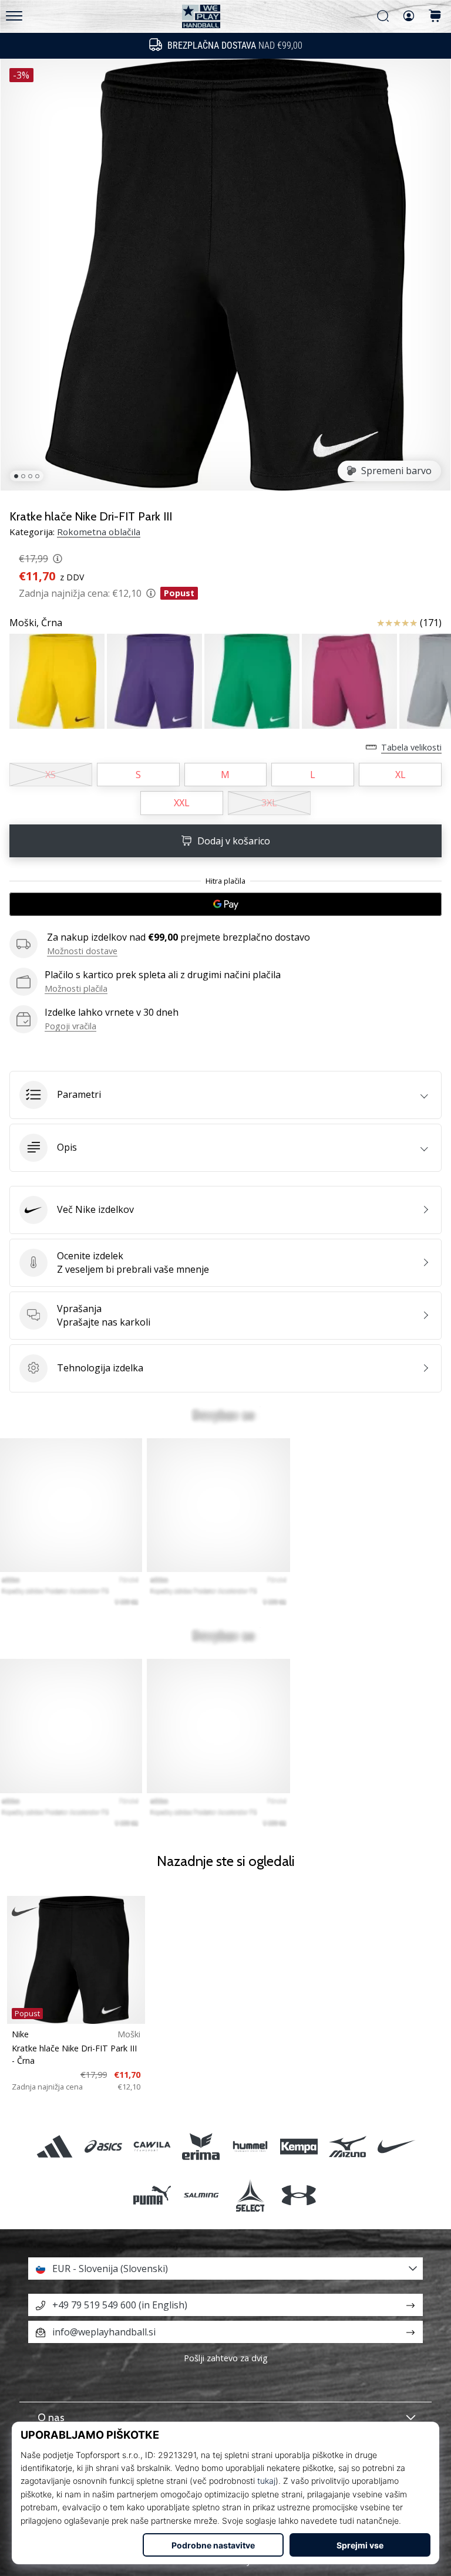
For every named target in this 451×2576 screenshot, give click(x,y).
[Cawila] (152, 2146)
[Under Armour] (299, 2195)
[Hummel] (250, 2146)
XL (400, 775)
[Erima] (201, 2146)
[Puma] (152, 2195)
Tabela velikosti (411, 747)
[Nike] (397, 2146)
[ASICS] (103, 2146)
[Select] (250, 2195)
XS (51, 775)
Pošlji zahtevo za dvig (226, 2358)
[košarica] (435, 17)
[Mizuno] (347, 2146)
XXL (182, 803)
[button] (225, 1095)
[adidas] (54, 2146)
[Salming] (201, 2195)
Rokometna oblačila (99, 532)
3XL (269, 803)
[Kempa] (299, 2146)
